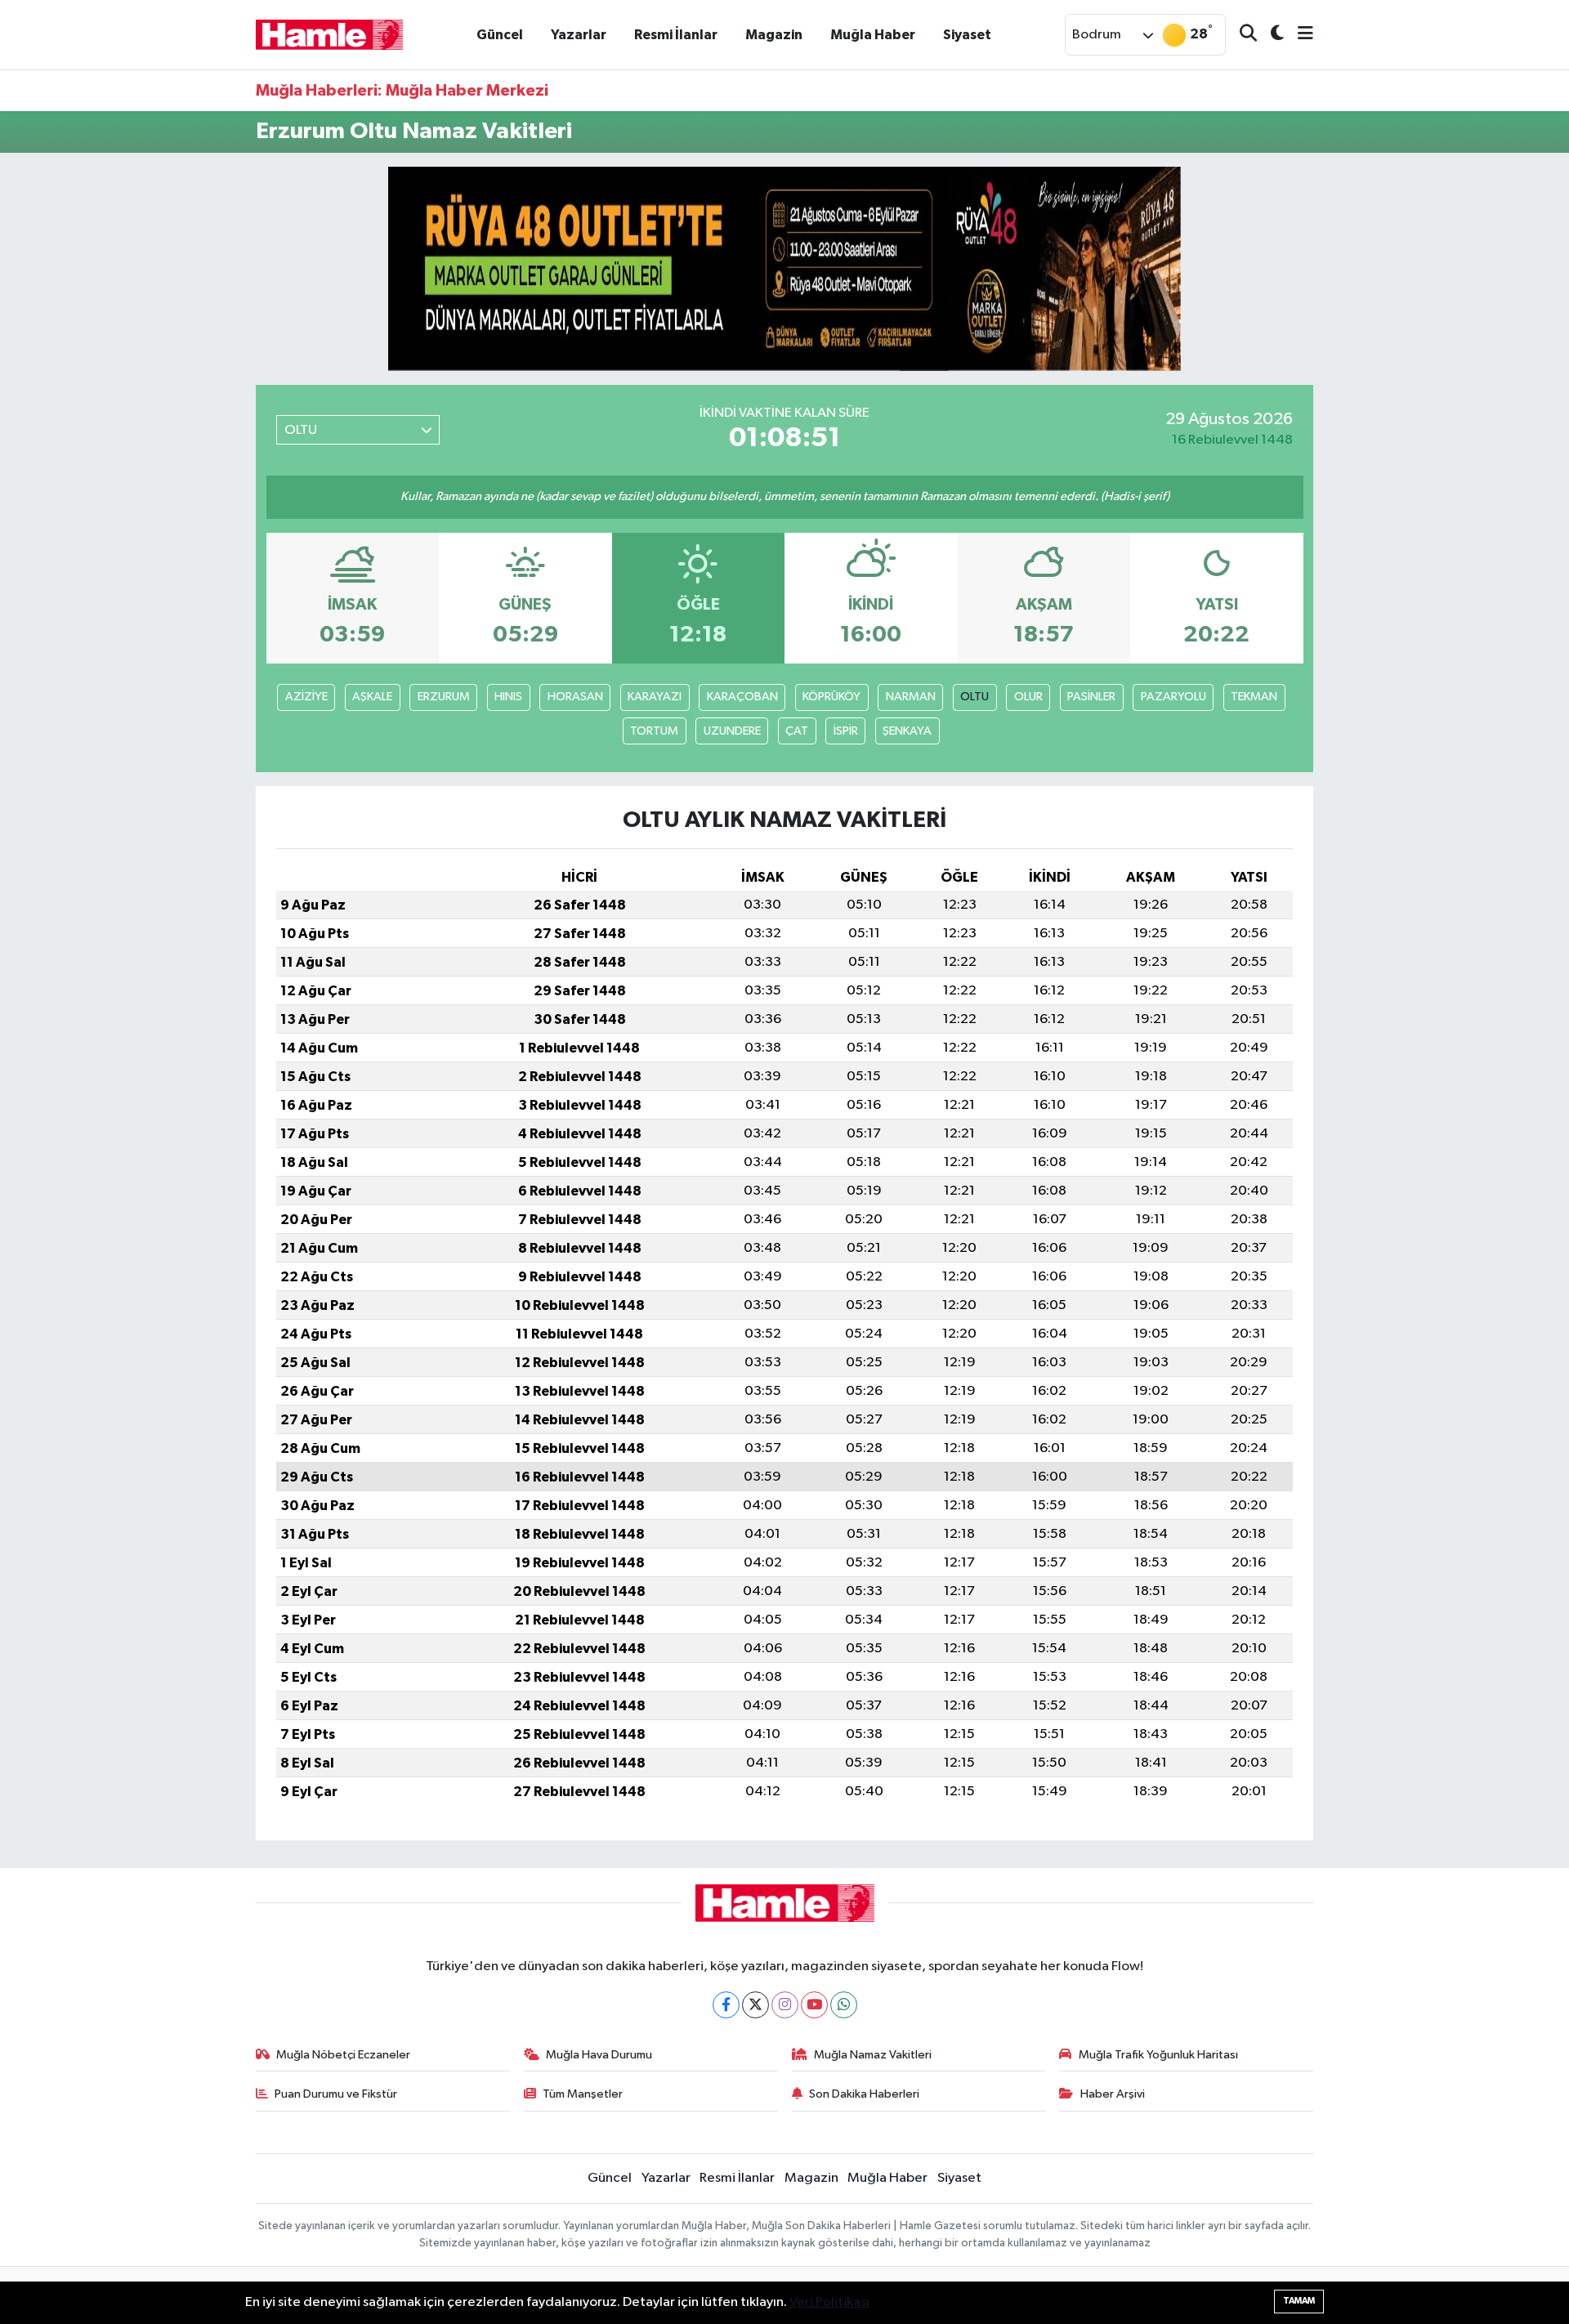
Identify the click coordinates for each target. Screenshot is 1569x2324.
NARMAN (911, 697)
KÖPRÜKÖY (831, 697)
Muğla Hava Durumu (599, 2055)
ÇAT (797, 731)
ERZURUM (444, 697)
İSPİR (846, 731)
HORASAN (575, 697)
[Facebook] (726, 2005)
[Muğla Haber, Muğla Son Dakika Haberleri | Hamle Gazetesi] (329, 34)
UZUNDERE (732, 731)
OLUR (1028, 697)
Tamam (1299, 2301)
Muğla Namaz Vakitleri (873, 2055)
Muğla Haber (873, 35)
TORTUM (654, 731)
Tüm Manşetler (583, 2094)
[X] (755, 2005)
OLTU (974, 697)
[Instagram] (785, 2005)
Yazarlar (579, 35)
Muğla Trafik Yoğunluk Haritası (1158, 2055)
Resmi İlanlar (676, 35)
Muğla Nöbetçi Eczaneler (343, 2055)
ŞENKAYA (907, 731)
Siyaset (967, 35)
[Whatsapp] (844, 2005)
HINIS (508, 697)
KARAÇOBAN (742, 697)
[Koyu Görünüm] (1270, 35)
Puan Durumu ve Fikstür (336, 2094)
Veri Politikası (829, 2302)
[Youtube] (814, 2005)
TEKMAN (1254, 697)
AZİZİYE (306, 697)
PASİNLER (1091, 697)
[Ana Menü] (1299, 35)
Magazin (774, 35)
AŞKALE (372, 697)
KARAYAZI (655, 697)
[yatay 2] (784, 268)
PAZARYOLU (1173, 697)
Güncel (500, 35)
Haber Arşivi (1113, 2094)
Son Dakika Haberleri (864, 2094)
